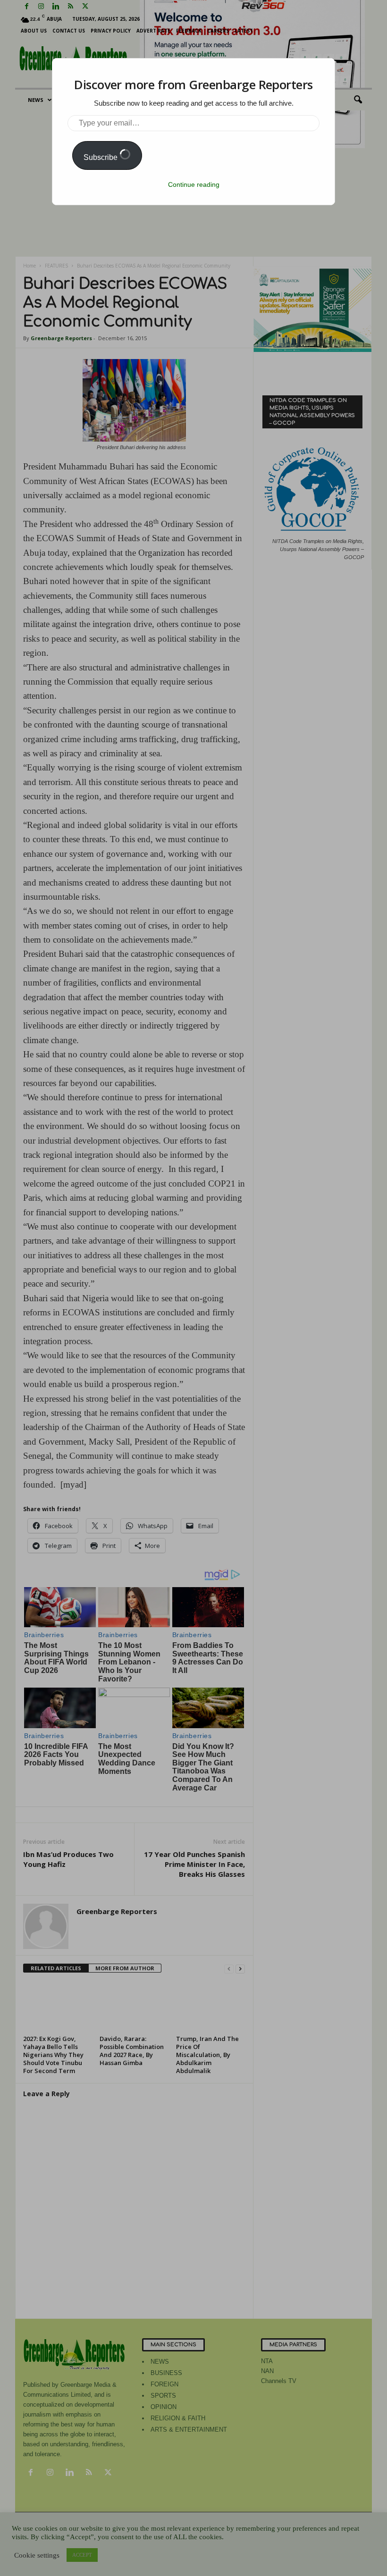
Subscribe (101, 157)
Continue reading (194, 184)
